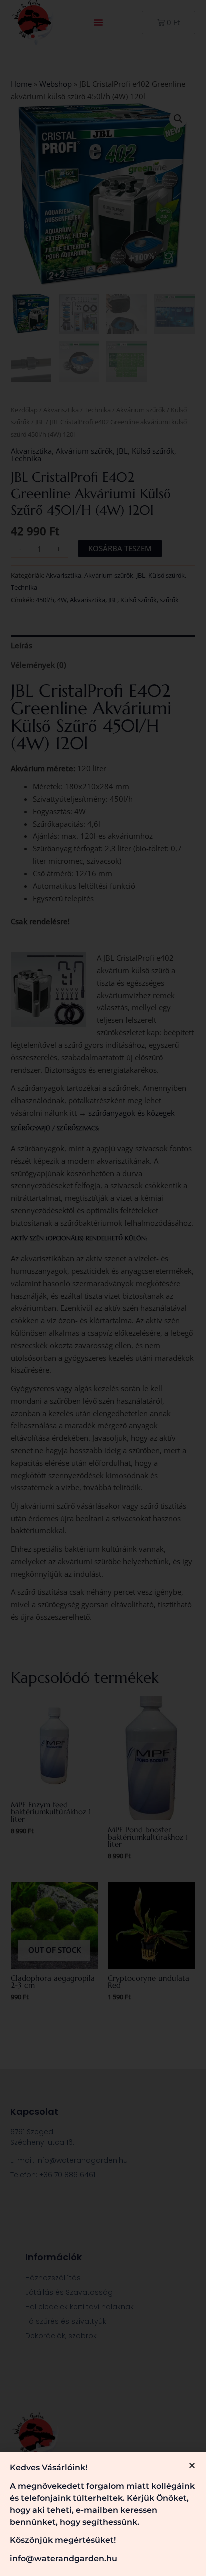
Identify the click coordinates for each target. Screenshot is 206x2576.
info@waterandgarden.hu (64, 2558)
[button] (192, 2465)
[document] (103, 1288)
